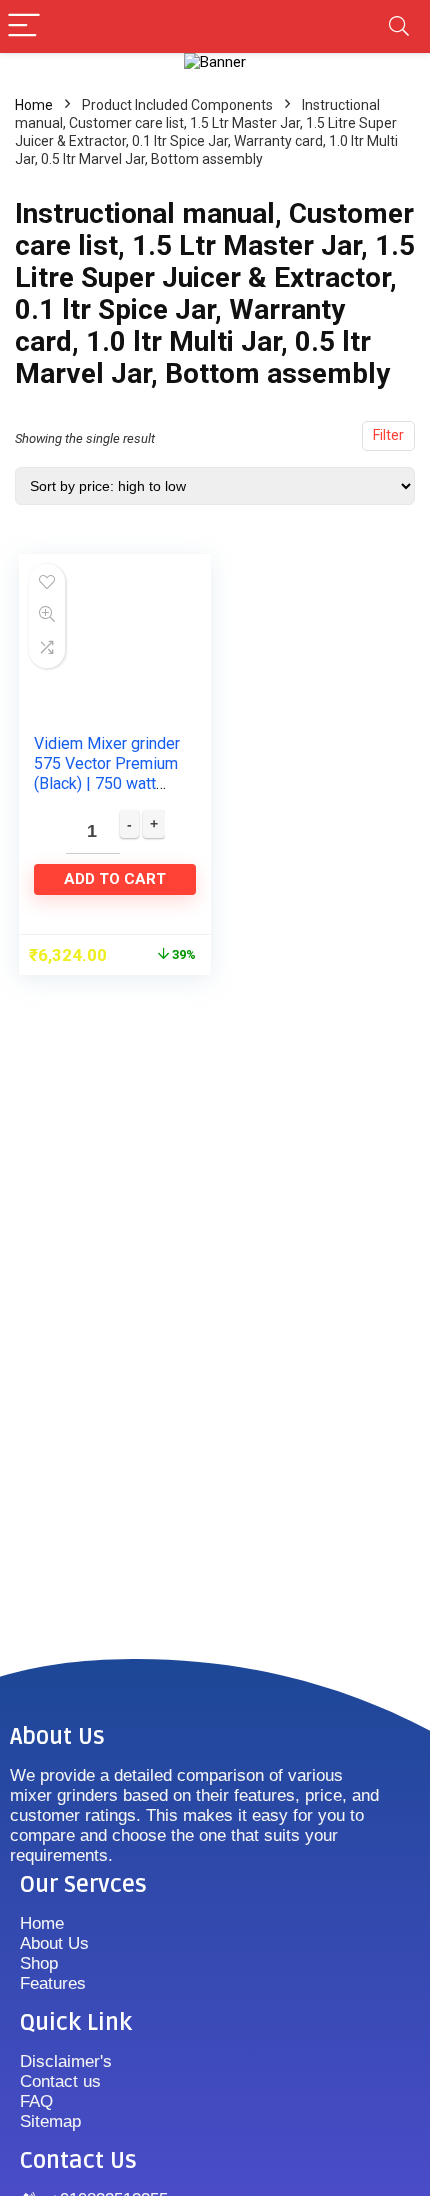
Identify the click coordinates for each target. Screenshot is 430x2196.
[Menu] (24, 26)
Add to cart (115, 879)
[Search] (399, 26)
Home (34, 105)
